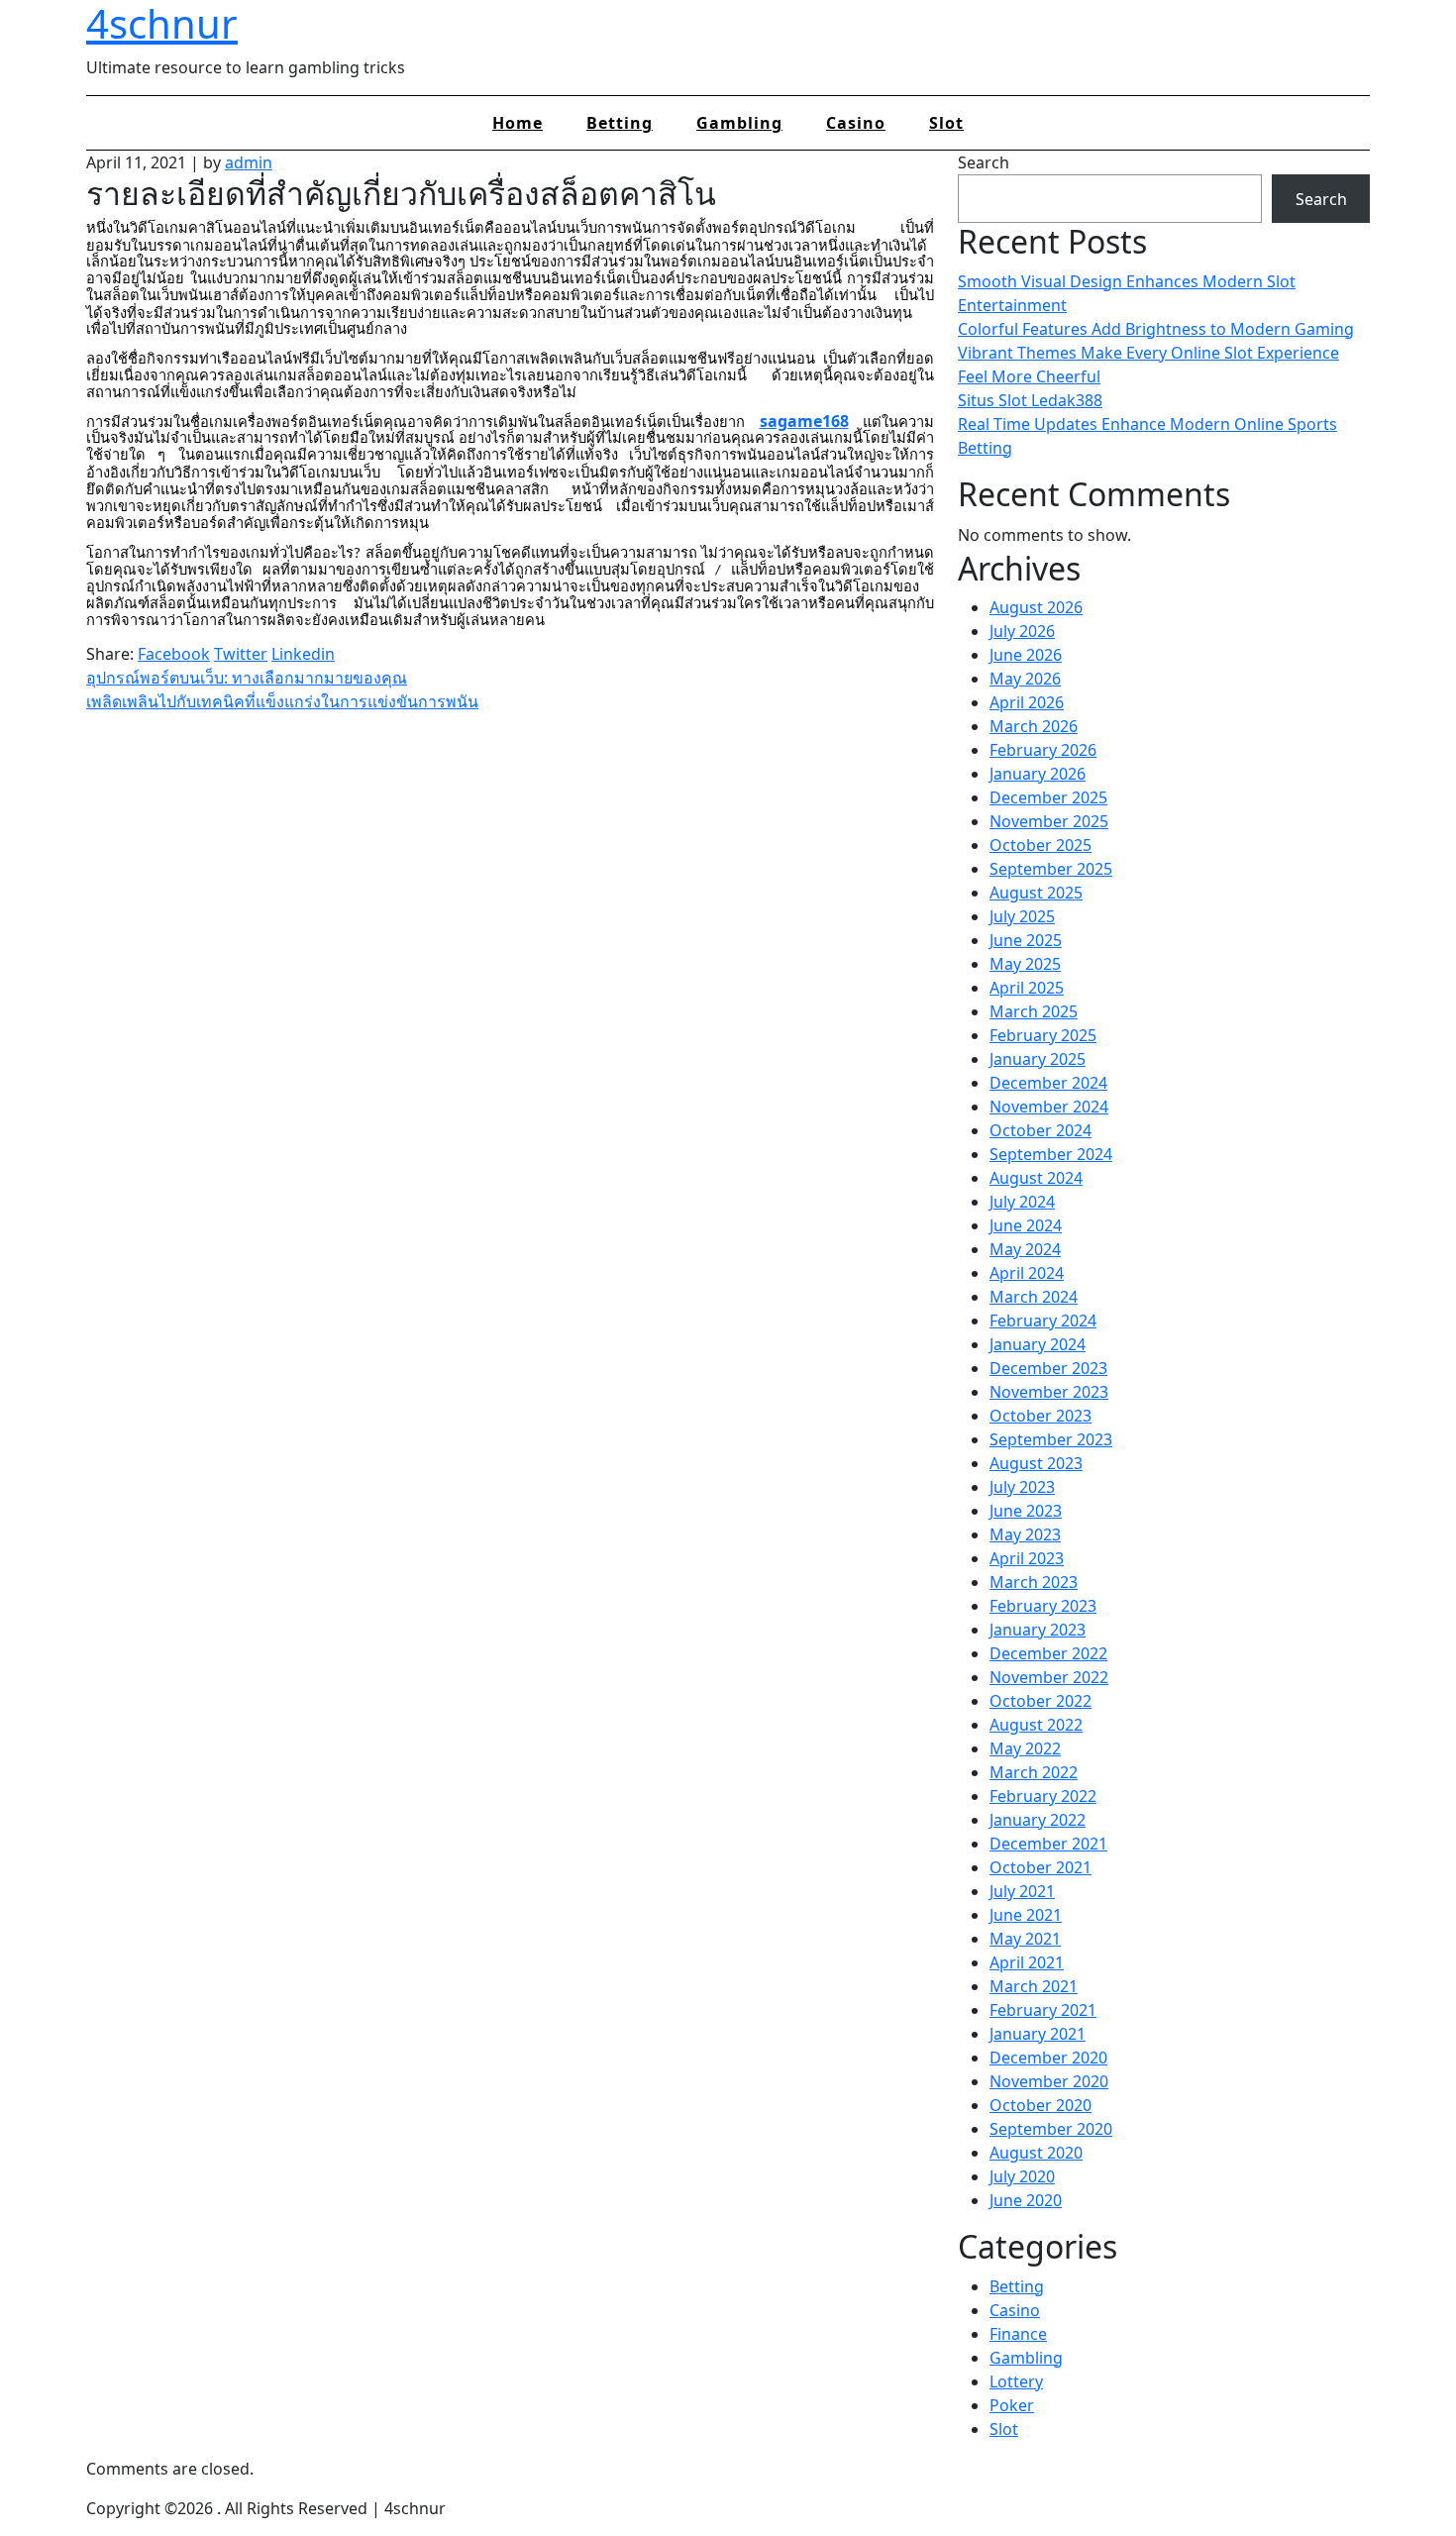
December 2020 (1048, 2058)
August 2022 (1036, 1725)
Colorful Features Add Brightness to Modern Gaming (1156, 329)
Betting (620, 123)
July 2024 (1022, 1202)
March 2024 (1034, 1297)
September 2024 (1051, 1154)
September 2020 (1051, 2129)
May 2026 (1025, 679)
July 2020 (1022, 2176)
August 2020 (1036, 2153)
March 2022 (1034, 1772)
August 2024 (1036, 1178)
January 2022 (1038, 1820)
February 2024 (1043, 1321)
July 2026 (1022, 631)
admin (249, 162)
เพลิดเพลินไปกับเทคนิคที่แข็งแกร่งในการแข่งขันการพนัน (282, 701)
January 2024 (1038, 1344)
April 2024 (1027, 1273)
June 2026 (1026, 655)
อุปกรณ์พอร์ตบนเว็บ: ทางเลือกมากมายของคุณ (247, 678)
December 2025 (1048, 797)
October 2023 (1040, 1416)
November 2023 (1049, 1392)
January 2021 (1038, 2034)
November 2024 (1049, 1107)
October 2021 (1040, 1867)
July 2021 (1022, 1891)
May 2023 (1025, 1534)
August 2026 (1036, 607)
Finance (1018, 2334)
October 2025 (1040, 845)
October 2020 (1040, 2105)
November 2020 (1049, 2081)
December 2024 (1048, 1083)
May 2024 (1025, 1249)
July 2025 (1022, 916)
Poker (1012, 2405)
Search (984, 162)
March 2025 (1034, 1011)
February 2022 (1043, 1796)
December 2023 (1048, 1368)
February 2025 (1043, 1035)
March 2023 (1034, 1582)
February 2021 (1043, 2010)
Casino (856, 123)
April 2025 (1027, 988)
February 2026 (1043, 750)
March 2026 (1034, 726)
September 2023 (1051, 1439)
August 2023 (1036, 1463)
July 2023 (1022, 1487)
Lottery (1016, 2381)
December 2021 (1048, 1844)
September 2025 (1051, 869)
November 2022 (1049, 1677)
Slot (946, 123)
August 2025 (1036, 893)
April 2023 (1027, 1558)
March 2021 (1034, 1986)
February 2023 (1043, 1606)
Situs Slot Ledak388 (1030, 400)
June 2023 (1026, 1511)
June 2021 (1026, 1915)
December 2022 (1048, 1653)
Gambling (739, 123)
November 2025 (1049, 821)
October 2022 (1040, 1701)
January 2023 (1038, 1630)
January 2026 (1038, 774)
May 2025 (1025, 964)
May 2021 (1025, 1939)
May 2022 (1025, 1748)
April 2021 (1027, 1962)
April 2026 (1027, 702)
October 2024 (1040, 1130)
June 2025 (1026, 940)
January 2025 (1038, 1059)
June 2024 (1026, 1225)
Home (518, 123)
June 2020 (1026, 2200)
